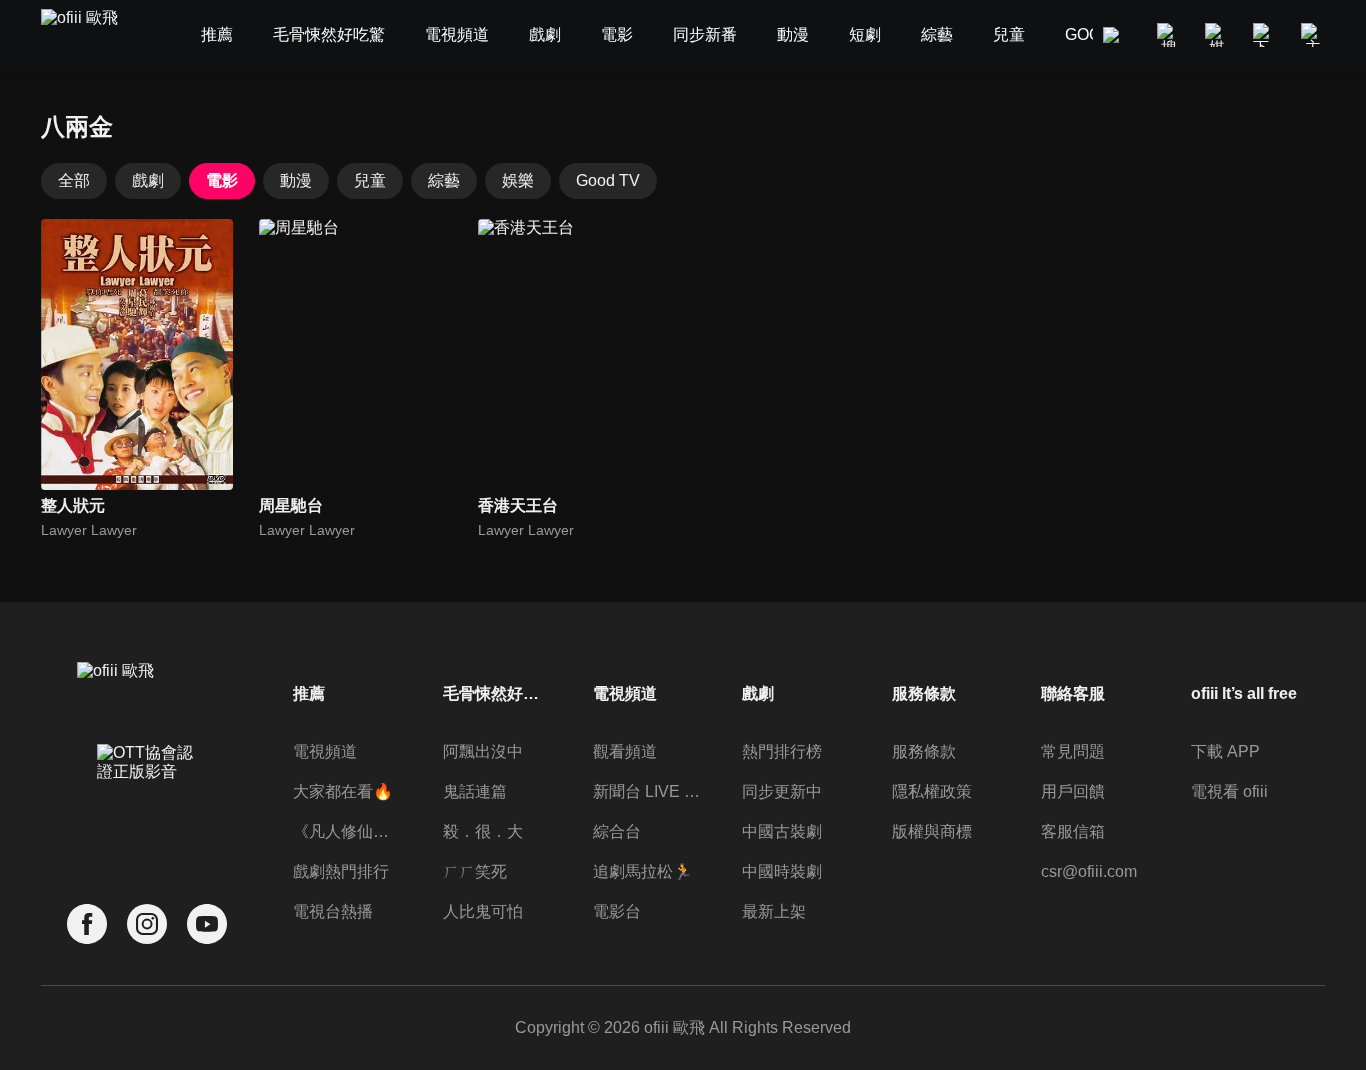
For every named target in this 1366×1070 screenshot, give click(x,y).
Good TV (608, 180)
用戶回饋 (1073, 791)
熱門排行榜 (782, 751)
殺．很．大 (483, 831)
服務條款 (924, 751)
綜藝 (444, 180)
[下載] (1265, 35)
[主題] (1313, 35)
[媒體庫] (1217, 35)
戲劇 (148, 180)
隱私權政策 (932, 791)
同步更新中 (782, 791)
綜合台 (617, 831)
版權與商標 (932, 831)
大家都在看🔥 (343, 791)
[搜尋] (1169, 35)
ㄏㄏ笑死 (475, 871)
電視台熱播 (333, 911)
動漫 (296, 180)
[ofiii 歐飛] (91, 35)
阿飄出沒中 (483, 751)
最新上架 (774, 911)
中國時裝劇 (782, 871)
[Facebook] (87, 924)
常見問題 (1073, 751)
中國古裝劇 (782, 831)
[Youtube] (207, 924)
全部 (74, 180)
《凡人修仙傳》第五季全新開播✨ (347, 831)
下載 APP (1225, 751)
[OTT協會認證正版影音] (147, 806)
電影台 (617, 911)
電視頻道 (325, 751)
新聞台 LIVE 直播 (647, 791)
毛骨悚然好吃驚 (497, 693)
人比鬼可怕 (483, 911)
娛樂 (518, 180)
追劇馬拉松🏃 (643, 871)
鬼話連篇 (475, 791)
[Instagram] (147, 924)
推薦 (309, 693)
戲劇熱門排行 (341, 871)
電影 (222, 180)
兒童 (370, 180)
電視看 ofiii (1229, 791)
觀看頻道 (625, 751)
